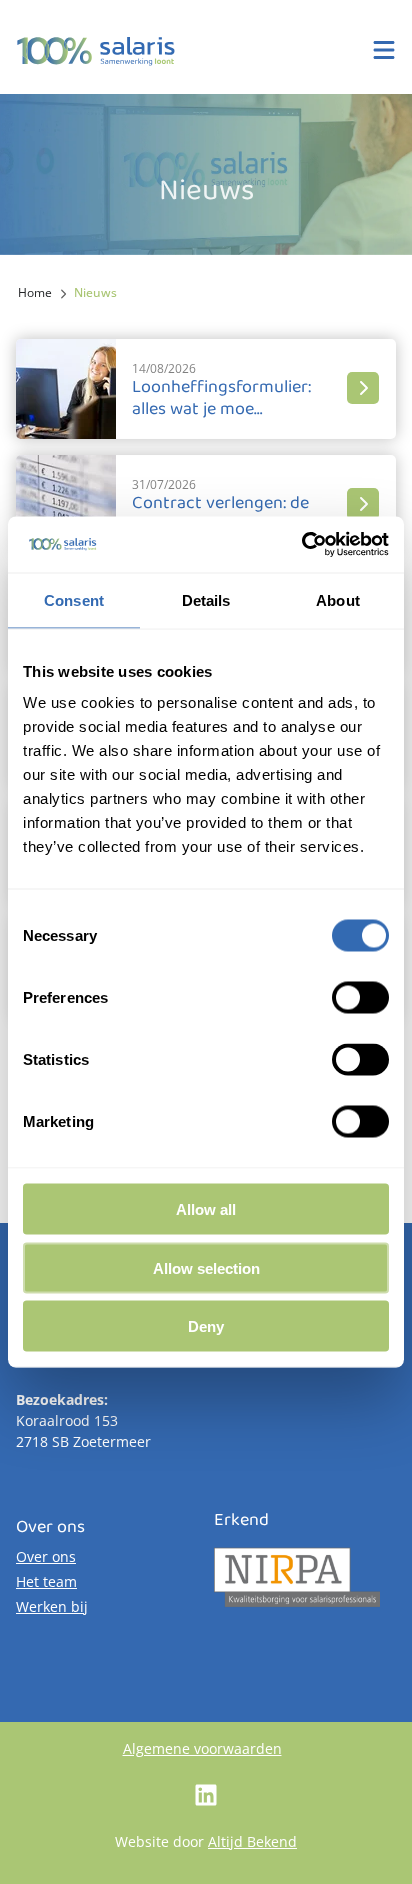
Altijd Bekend (252, 1841)
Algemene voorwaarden (202, 1748)
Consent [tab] (74, 599)
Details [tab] (206, 599)
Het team (46, 1581)
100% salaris (96, 51)
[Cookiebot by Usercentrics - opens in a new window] (301, 545)
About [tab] (338, 599)
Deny (206, 1326)
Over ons (46, 1556)
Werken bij (52, 1606)
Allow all (206, 1209)
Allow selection (206, 1267)
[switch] (360, 998)
